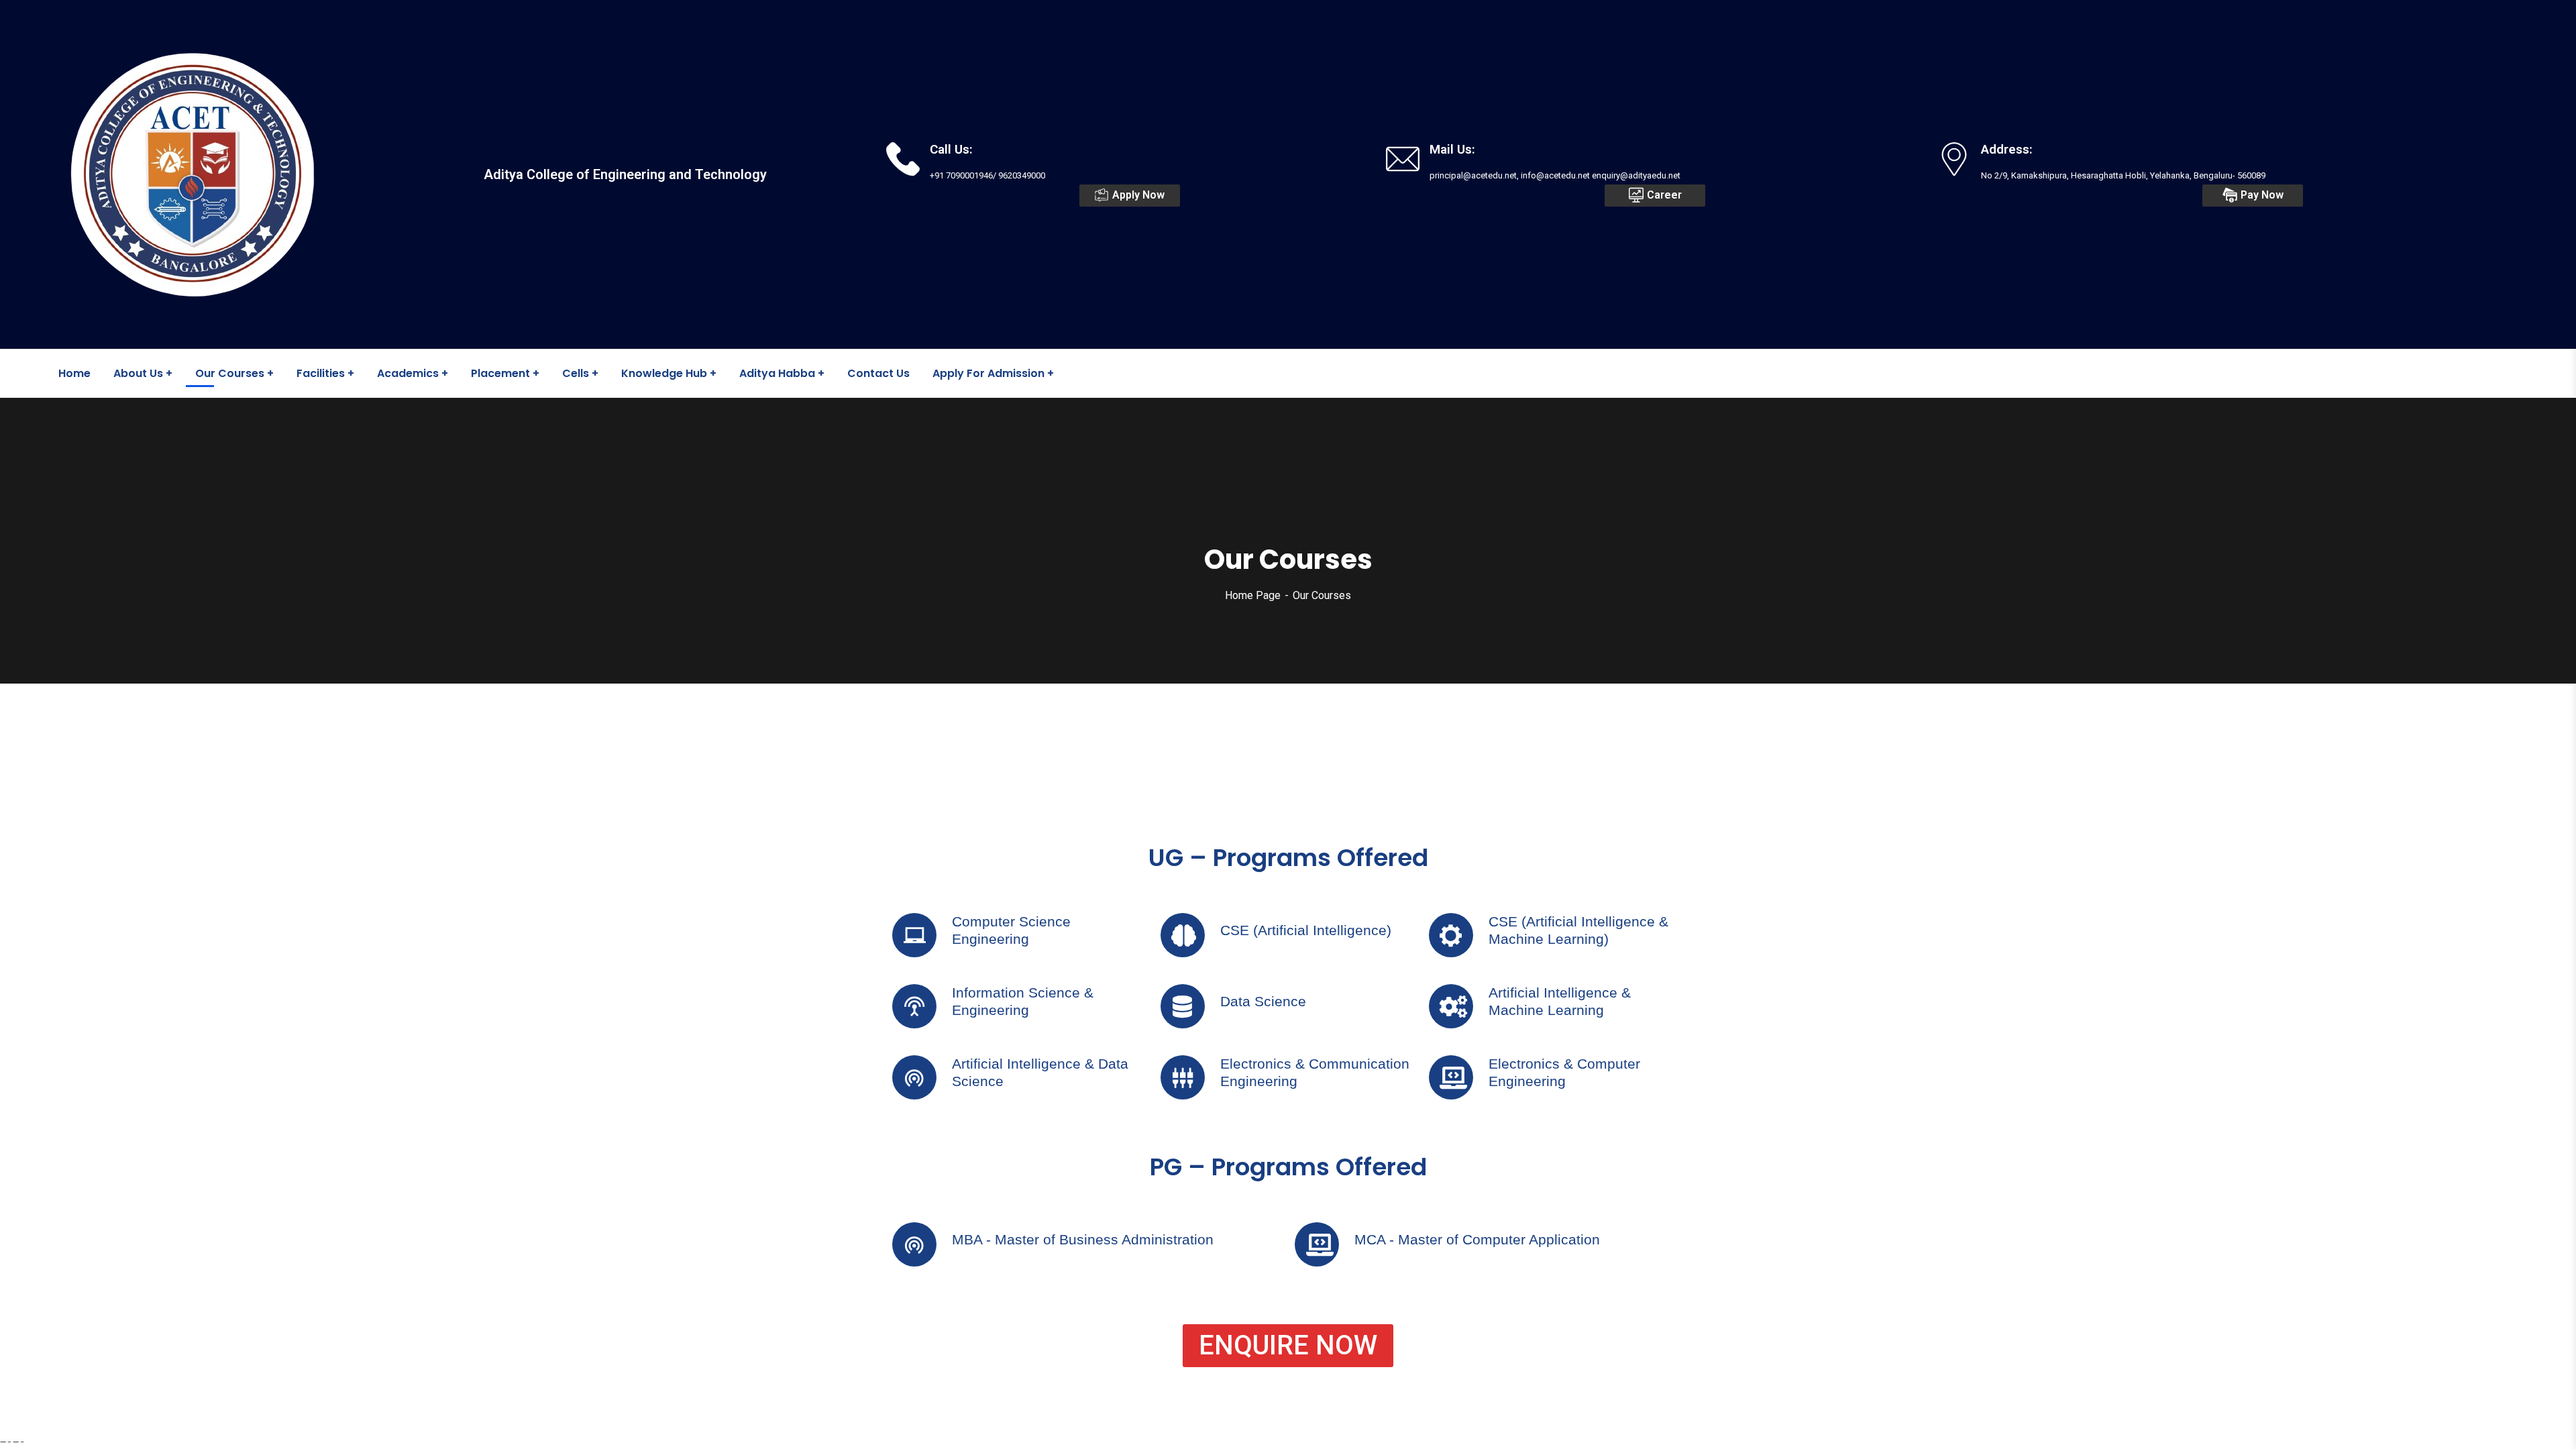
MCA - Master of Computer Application (1477, 1239)
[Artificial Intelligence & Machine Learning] (1451, 1006)
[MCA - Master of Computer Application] (1317, 1244)
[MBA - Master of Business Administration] (914, 1244)
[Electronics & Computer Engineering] (1451, 1077)
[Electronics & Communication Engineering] (1183, 1077)
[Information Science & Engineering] (914, 1006)
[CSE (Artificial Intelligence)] (1183, 935)
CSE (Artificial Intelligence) (1306, 930)
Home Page (1253, 595)
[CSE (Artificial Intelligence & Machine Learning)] (1451, 935)
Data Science (1263, 1001)
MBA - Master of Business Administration (1083, 1239)
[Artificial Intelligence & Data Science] (914, 1077)
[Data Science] (1183, 1006)
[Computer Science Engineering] (914, 935)
